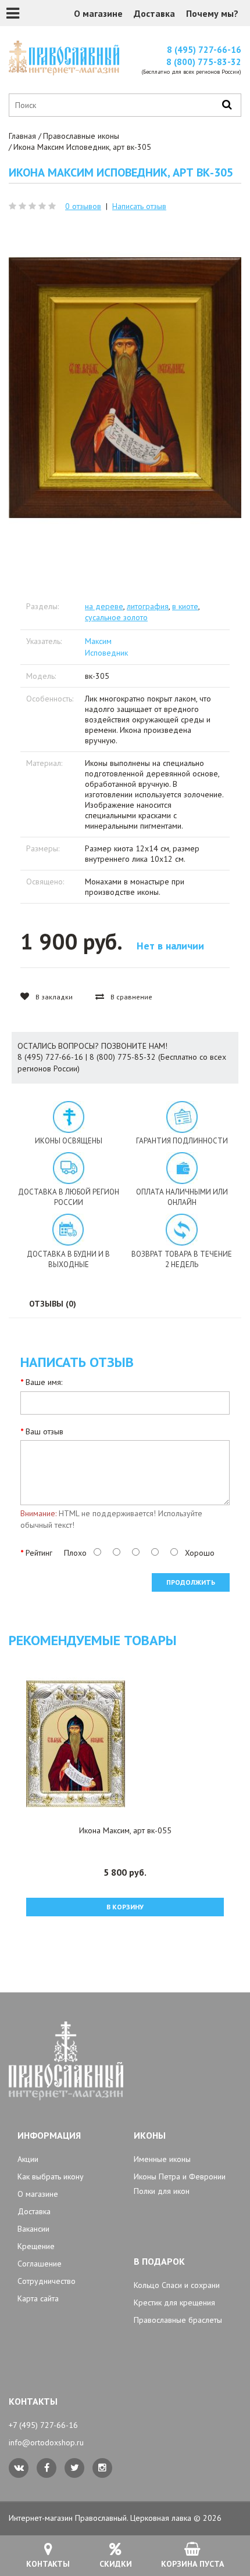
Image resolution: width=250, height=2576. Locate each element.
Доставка (154, 13)
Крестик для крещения (174, 2302)
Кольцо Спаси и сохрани (177, 2285)
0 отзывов (83, 206)
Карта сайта (38, 2298)
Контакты (48, 2564)
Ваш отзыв (44, 1431)
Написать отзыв (139, 206)
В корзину (125, 1907)
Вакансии (33, 2229)
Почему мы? (212, 13)
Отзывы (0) (53, 1304)
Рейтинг (39, 1553)
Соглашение (40, 2264)
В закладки (53, 997)
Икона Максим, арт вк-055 (125, 1830)
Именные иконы (162, 2159)
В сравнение (131, 997)
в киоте (185, 606)
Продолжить (191, 1582)
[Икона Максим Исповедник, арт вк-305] (125, 388)
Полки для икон (162, 2191)
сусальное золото (116, 617)
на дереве (104, 606)
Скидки (116, 2564)
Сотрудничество (47, 2281)
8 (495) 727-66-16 (204, 50)
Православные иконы (81, 136)
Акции (28, 2159)
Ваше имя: (44, 1382)
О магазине (98, 13)
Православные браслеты (178, 2320)
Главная (22, 136)
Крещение (36, 2246)
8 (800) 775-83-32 (204, 62)
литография (148, 606)
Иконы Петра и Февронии (180, 2176)
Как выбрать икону (51, 2176)
